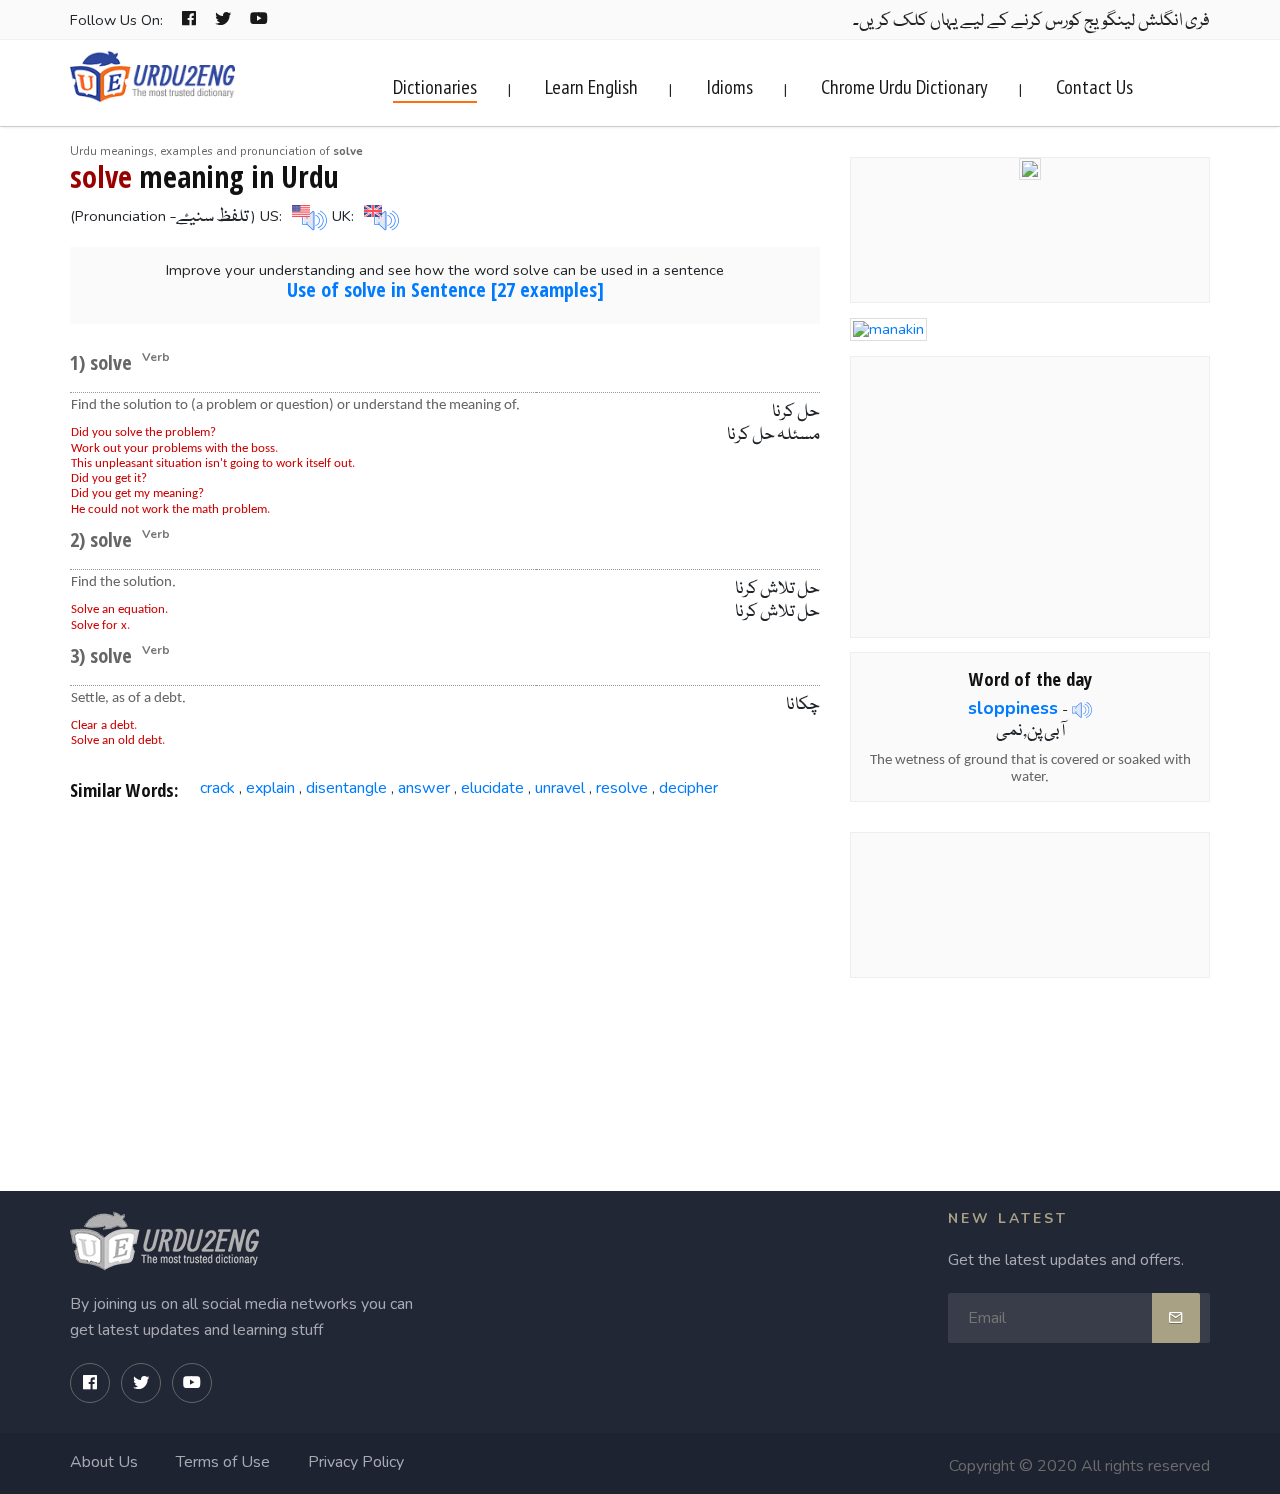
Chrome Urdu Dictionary (904, 87)
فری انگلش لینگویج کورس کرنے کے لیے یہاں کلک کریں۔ (1031, 21)
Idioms (729, 87)
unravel (560, 788)
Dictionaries (435, 87)
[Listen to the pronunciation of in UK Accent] (379, 216)
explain (270, 788)
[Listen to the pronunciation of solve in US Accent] (307, 216)
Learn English (591, 87)
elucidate (492, 788)
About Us (104, 1462)
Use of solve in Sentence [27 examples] (445, 289)
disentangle (346, 788)
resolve (622, 788)
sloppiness (1013, 708)
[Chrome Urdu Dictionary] (1030, 167)
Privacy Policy (356, 1462)
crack (217, 788)
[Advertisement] (445, 978)
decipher (688, 788)
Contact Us (1094, 87)
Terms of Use (223, 1462)
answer (424, 788)
